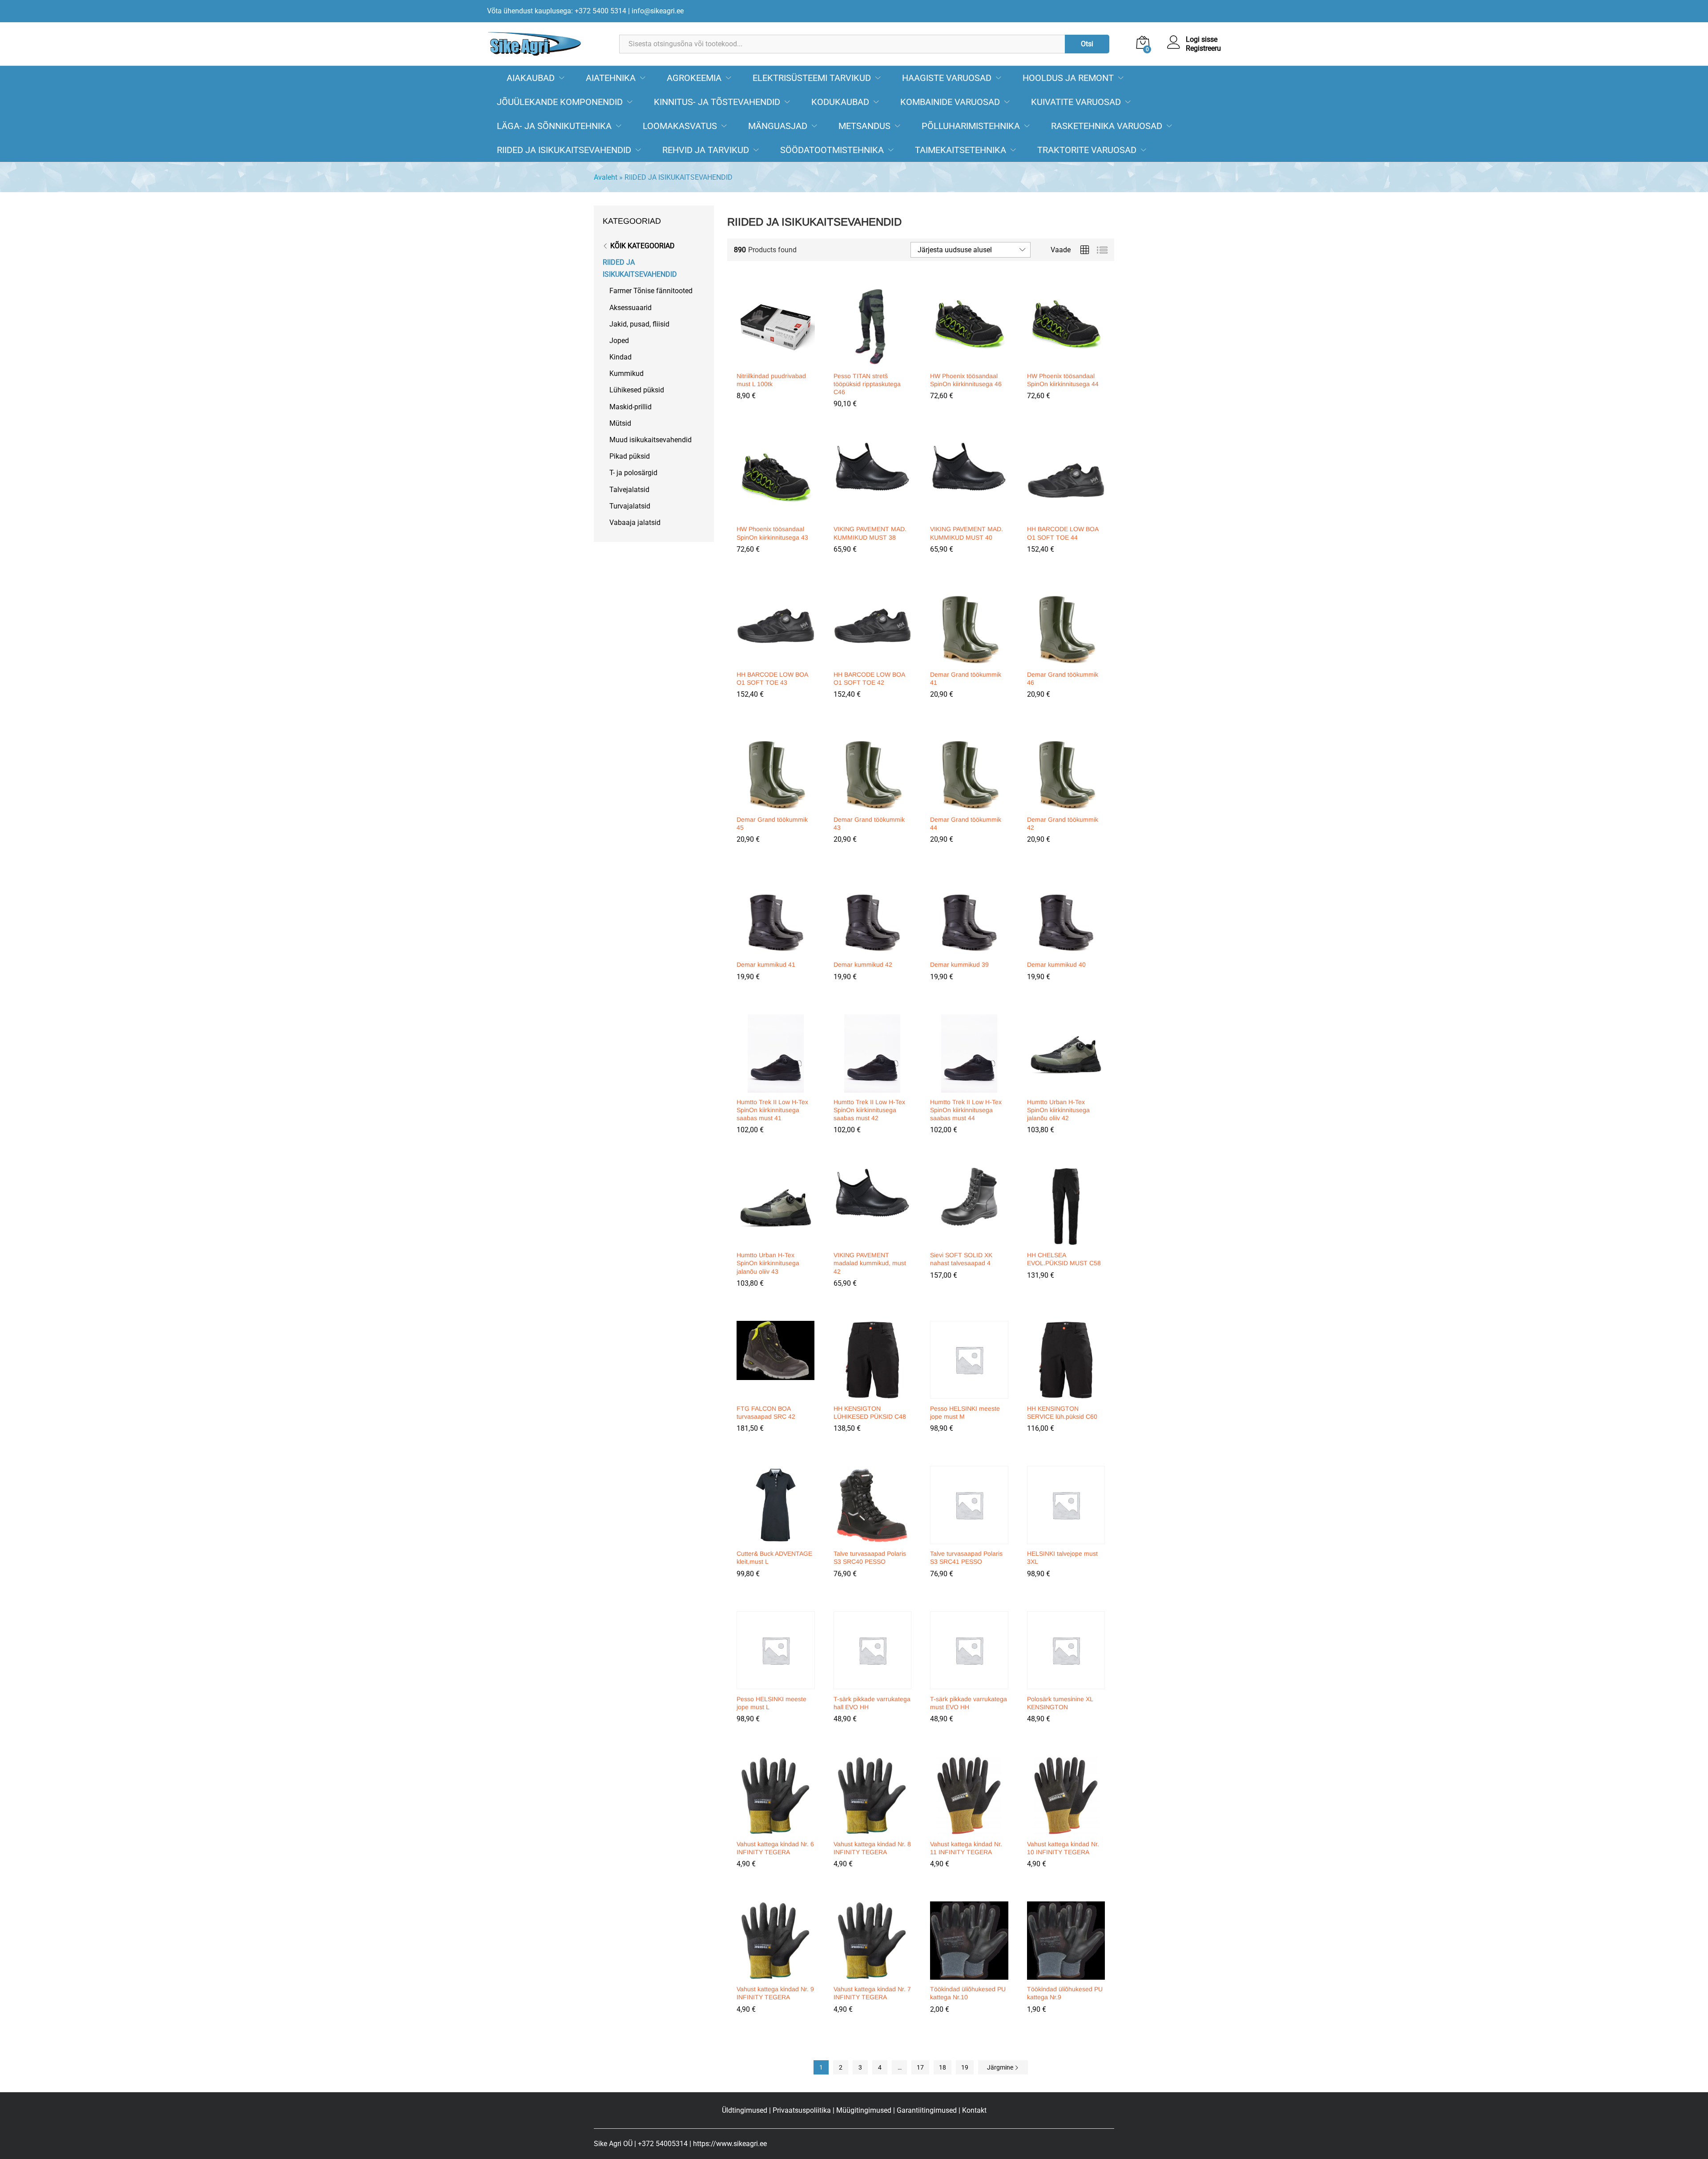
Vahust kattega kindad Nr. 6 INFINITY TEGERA (775, 1848)
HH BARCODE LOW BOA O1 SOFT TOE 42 (869, 678)
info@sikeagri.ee (658, 11)
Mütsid (620, 423)
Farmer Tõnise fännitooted (651, 291)
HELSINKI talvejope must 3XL (1062, 1558)
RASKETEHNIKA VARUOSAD (1107, 126)
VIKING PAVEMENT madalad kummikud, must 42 (870, 1263)
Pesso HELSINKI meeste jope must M (965, 1412)
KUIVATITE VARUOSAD (1076, 102)
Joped (619, 341)
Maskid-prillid (630, 407)
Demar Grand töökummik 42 (1063, 823)
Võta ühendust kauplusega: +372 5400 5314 (557, 11)
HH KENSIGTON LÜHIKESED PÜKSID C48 (870, 1412)
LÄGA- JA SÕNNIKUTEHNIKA (554, 126)
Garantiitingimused (927, 2110)
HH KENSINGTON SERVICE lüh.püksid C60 (1062, 1412)
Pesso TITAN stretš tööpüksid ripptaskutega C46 (867, 384)
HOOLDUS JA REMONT (1068, 78)
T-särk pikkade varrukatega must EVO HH (969, 1703)
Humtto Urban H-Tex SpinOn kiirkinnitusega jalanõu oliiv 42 (1058, 1110)
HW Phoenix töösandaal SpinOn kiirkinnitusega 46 (966, 380)
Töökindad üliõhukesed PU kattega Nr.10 (968, 1993)
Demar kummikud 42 (863, 964)
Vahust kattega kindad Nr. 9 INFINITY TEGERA (775, 1993)
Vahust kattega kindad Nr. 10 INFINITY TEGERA (1063, 1848)
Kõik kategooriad (643, 246)
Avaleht (606, 177)
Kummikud (626, 373)
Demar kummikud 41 (766, 964)
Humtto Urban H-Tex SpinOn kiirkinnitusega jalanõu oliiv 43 (768, 1263)
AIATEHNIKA (611, 78)
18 (943, 2067)
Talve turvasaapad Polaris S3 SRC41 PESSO (966, 1558)
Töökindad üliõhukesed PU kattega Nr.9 (1065, 1993)
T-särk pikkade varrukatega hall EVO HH (872, 1703)
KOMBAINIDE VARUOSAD (950, 102)
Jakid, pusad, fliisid (639, 324)
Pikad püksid (630, 456)
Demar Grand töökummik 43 (869, 823)
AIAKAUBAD (531, 78)
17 (920, 2067)
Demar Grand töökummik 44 (966, 823)
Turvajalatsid (630, 506)
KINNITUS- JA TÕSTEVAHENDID (717, 102)
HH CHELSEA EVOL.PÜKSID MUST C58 (1064, 1259)
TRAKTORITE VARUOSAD (1087, 150)
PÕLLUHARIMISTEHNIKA (971, 126)
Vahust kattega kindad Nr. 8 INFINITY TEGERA (872, 1848)
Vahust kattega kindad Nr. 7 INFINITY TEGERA (872, 1993)
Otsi (1087, 44)
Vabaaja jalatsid (635, 523)
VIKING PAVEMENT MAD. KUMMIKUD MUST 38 (870, 533)
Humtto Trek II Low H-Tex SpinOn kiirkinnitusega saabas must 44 (966, 1110)
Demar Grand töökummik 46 (1063, 678)
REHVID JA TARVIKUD (706, 150)
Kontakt (974, 2110)
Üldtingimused (745, 2110)
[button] (774, 361)
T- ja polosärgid (633, 473)
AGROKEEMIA (694, 78)
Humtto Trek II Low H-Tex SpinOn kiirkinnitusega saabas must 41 (772, 1110)
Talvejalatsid (629, 490)
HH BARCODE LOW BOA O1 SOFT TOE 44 (1063, 533)
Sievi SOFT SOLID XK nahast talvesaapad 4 (961, 1259)
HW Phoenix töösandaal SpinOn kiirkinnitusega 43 (772, 533)
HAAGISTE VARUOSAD (947, 78)
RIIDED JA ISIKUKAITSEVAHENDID (564, 150)
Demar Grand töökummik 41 (966, 678)
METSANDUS (864, 126)
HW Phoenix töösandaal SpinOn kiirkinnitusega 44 (1063, 380)
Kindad (620, 357)
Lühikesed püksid (637, 390)
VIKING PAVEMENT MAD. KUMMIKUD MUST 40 (967, 533)
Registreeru (1203, 48)
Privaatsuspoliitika (802, 2110)
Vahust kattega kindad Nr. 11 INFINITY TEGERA (966, 1848)
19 (965, 2067)
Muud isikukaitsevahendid (651, 440)
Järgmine (1001, 2067)
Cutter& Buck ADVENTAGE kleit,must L (774, 1558)
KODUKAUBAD (840, 102)
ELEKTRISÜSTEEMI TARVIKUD (812, 78)
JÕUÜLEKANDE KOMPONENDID (560, 102)
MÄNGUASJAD (778, 126)
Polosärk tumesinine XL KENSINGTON (1060, 1703)
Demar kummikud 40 (1056, 964)
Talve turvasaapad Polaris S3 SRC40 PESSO (870, 1558)
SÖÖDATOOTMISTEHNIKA (832, 150)
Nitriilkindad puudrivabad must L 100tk (771, 380)
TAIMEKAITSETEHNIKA (961, 150)
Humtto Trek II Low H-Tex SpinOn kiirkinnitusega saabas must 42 (869, 1110)
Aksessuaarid (630, 308)
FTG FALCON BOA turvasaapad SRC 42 (766, 1412)
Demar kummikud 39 (959, 964)
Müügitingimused (864, 2110)
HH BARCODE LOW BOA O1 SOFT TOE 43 (772, 678)
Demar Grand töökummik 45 (772, 823)
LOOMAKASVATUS (680, 126)
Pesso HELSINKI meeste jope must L (771, 1703)
